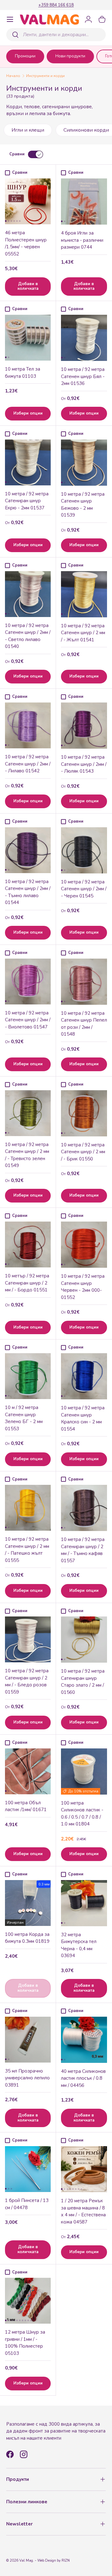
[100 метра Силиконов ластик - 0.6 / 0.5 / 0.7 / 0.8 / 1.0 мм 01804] (84, 1772)
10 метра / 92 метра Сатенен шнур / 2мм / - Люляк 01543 (84, 764)
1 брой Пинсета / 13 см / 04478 (27, 2204)
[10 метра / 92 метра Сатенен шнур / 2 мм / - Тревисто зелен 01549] (28, 1113)
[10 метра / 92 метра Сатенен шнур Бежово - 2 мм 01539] (84, 463)
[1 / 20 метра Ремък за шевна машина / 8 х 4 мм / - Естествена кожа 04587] (84, 2169)
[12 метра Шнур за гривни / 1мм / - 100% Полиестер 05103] (28, 2301)
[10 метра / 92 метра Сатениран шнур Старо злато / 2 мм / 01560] (84, 1640)
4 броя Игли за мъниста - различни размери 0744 (82, 240)
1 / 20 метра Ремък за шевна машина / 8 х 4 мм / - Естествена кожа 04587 (83, 2211)
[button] (102, 19)
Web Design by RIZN (54, 2561)
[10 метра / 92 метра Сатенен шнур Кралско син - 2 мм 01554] (84, 1376)
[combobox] (56, 35)
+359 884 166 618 (56, 5)
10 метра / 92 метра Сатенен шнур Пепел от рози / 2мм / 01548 (84, 1024)
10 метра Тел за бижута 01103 (23, 373)
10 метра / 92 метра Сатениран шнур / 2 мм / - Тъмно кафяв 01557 (83, 1550)
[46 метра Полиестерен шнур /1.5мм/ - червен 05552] (28, 201)
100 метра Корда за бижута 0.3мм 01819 (27, 1938)
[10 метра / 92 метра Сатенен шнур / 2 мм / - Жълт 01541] (84, 594)
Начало (13, 76)
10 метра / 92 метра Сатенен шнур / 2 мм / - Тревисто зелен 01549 (27, 1155)
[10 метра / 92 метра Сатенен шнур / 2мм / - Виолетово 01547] (28, 982)
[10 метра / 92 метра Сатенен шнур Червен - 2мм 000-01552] (84, 1245)
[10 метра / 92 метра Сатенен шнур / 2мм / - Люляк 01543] (84, 726)
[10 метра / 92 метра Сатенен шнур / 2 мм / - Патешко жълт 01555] (28, 1508)
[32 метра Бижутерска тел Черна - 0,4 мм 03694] (84, 1903)
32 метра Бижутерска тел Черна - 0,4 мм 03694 (79, 1945)
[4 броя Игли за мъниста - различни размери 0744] (84, 202)
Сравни (17, 154)
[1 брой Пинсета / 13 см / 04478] (28, 2169)
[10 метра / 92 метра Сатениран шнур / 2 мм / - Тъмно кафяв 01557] (84, 1508)
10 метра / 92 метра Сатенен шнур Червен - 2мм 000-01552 (83, 1287)
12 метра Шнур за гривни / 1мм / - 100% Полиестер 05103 (25, 2343)
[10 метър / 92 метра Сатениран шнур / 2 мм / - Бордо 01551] (28, 1244)
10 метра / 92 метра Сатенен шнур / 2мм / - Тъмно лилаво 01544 (28, 892)
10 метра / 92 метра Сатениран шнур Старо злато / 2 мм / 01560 (83, 1682)
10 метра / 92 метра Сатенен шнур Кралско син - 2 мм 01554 (83, 1418)
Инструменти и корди (45, 76)
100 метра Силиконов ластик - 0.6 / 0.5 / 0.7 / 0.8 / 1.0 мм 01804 (82, 1814)
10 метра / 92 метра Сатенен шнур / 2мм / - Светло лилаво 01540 (28, 636)
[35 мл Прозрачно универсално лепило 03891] (28, 2040)
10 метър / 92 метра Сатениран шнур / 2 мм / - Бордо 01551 (27, 1283)
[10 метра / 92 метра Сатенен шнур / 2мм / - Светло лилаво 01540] (28, 594)
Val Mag (26, 2561)
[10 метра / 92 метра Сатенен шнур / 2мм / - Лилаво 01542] (28, 725)
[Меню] (10, 19)
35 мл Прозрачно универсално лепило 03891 (27, 2078)
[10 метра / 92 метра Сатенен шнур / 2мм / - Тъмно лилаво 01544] (28, 850)
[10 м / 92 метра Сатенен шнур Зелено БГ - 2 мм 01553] (28, 1376)
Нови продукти (70, 56)
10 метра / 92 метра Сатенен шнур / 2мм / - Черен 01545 (84, 889)
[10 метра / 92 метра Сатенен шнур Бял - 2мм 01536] (84, 338)
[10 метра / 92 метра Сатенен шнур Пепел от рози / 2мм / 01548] (84, 982)
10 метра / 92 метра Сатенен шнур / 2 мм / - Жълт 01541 (83, 633)
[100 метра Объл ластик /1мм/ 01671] (28, 1771)
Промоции (25, 56)
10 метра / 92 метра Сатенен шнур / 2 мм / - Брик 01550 (83, 1152)
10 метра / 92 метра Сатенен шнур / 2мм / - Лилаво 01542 (28, 764)
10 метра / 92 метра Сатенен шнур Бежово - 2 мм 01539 (83, 505)
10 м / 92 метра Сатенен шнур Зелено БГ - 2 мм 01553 (24, 1418)
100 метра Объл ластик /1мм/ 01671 (26, 1806)
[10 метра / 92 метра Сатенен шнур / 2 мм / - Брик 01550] (84, 1113)
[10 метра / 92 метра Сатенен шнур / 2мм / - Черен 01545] (84, 850)
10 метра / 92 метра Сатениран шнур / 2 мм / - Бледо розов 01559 (27, 1681)
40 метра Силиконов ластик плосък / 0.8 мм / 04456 (83, 2078)
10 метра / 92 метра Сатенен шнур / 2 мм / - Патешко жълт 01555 (27, 1550)
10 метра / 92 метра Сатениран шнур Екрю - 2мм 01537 (27, 501)
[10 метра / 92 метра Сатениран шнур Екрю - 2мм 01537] (28, 462)
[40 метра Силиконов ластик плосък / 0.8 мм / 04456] (84, 2040)
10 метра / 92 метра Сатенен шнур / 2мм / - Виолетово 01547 (28, 1020)
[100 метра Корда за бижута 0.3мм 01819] (28, 1903)
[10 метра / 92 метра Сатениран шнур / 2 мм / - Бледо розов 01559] (28, 1639)
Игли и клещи (28, 130)
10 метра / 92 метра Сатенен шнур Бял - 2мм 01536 (83, 376)
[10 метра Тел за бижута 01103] (28, 338)
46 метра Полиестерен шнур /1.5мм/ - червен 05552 (26, 243)
